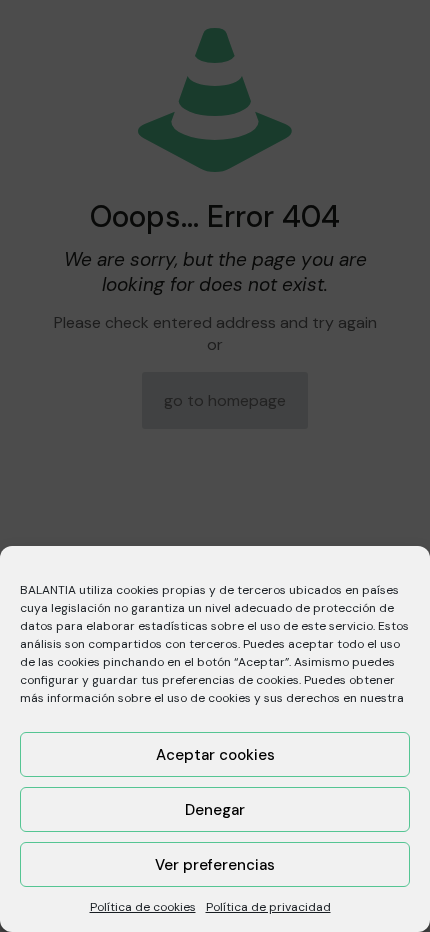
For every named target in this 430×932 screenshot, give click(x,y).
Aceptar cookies (215, 755)
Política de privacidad (268, 907)
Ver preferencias (215, 865)
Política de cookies (143, 907)
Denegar (215, 810)
